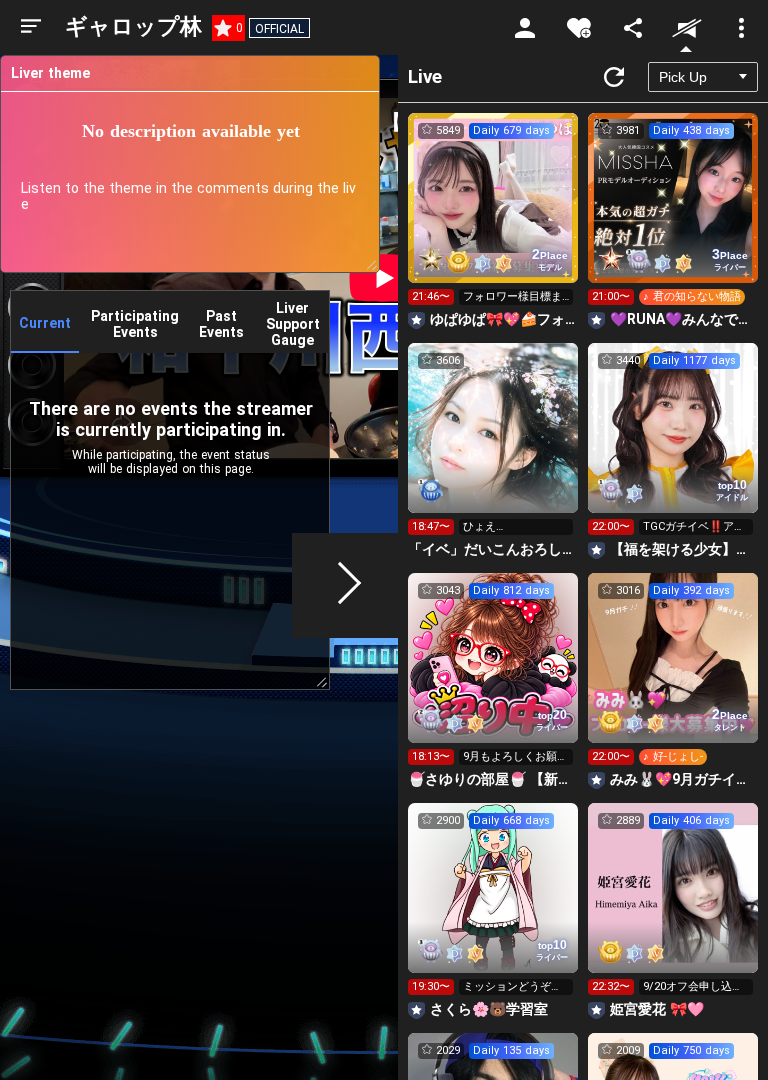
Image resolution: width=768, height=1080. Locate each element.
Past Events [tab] (221, 324)
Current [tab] (45, 323)
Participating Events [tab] (135, 324)
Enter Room (493, 216)
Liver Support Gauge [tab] (293, 324)
